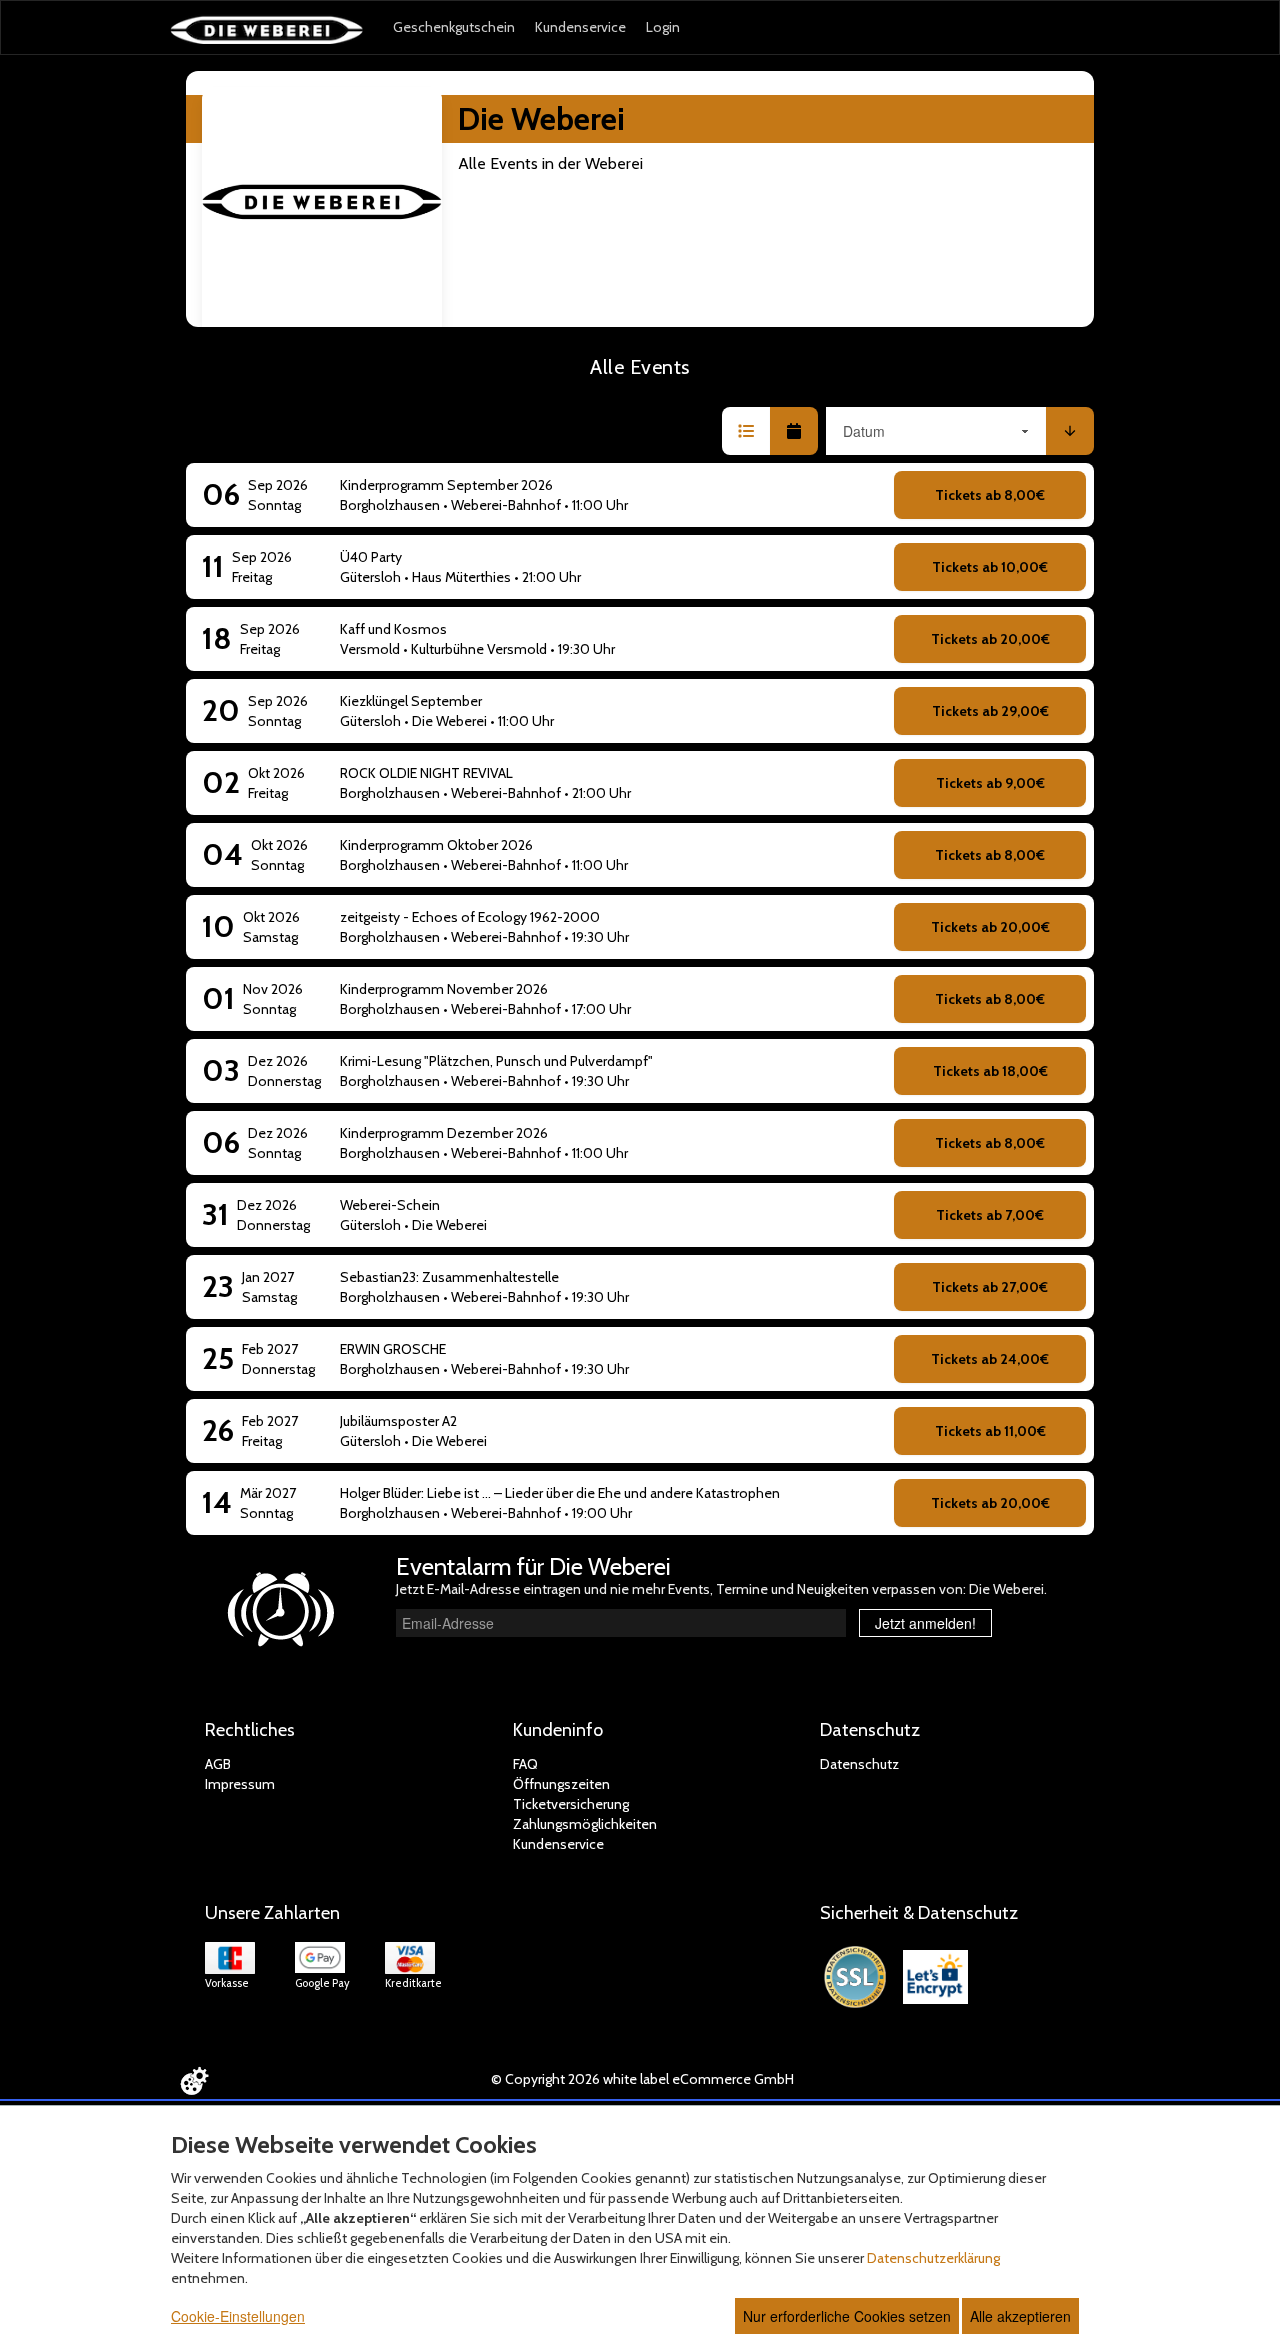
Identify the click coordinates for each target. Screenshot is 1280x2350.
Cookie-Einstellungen (238, 2316)
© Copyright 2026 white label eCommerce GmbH (642, 2079)
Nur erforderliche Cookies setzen (847, 2316)
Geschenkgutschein (454, 27)
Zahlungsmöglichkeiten (585, 1824)
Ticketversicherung (571, 1804)
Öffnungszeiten (561, 1784)
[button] (746, 431)
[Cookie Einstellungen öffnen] (194, 2081)
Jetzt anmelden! (925, 1623)
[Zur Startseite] (266, 29)
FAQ (525, 1764)
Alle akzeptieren (1020, 2316)
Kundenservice (580, 27)
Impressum (240, 1784)
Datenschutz (859, 1764)
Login (663, 27)
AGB (218, 1764)
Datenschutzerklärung (933, 2258)
